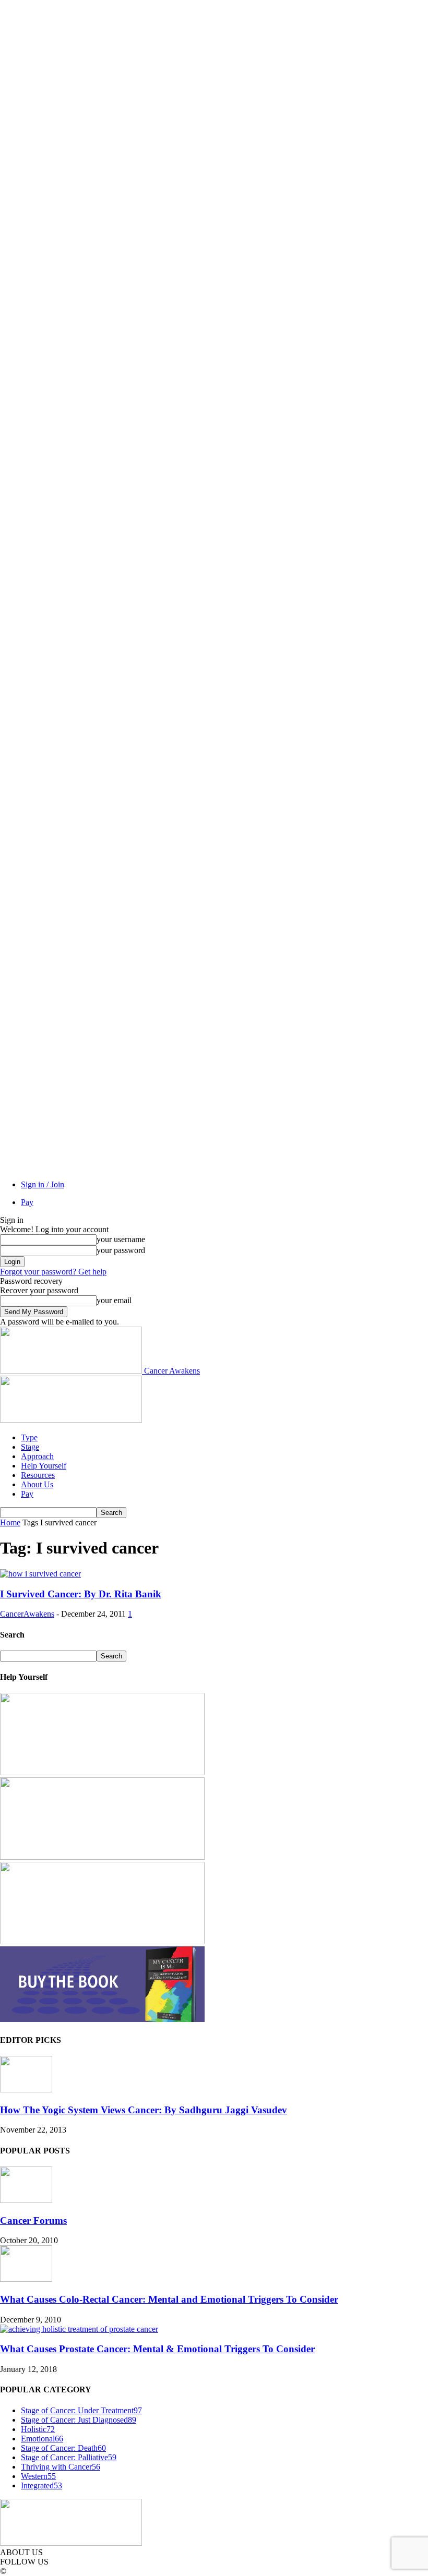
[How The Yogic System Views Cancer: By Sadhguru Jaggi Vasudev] (26, 2090)
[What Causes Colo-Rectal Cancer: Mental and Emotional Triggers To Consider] (26, 2279)
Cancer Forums (33, 2220)
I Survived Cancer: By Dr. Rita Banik (81, 1594)
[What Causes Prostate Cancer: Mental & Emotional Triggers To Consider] (79, 2329)
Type (29, 1437)
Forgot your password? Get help (53, 1272)
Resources (38, 1475)
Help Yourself (44, 1466)
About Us (37, 1484)
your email (114, 1300)
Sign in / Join (43, 1184)
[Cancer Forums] (26, 2200)
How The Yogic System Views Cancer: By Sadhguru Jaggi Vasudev (144, 2110)
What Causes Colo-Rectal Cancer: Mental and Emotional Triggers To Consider (169, 2299)
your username (121, 1239)
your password (121, 1250)
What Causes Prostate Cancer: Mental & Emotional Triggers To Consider (157, 2349)
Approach (37, 1456)
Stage (30, 1447)
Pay (27, 1202)
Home (10, 1522)
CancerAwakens (27, 1614)
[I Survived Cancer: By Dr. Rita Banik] (40, 1574)
